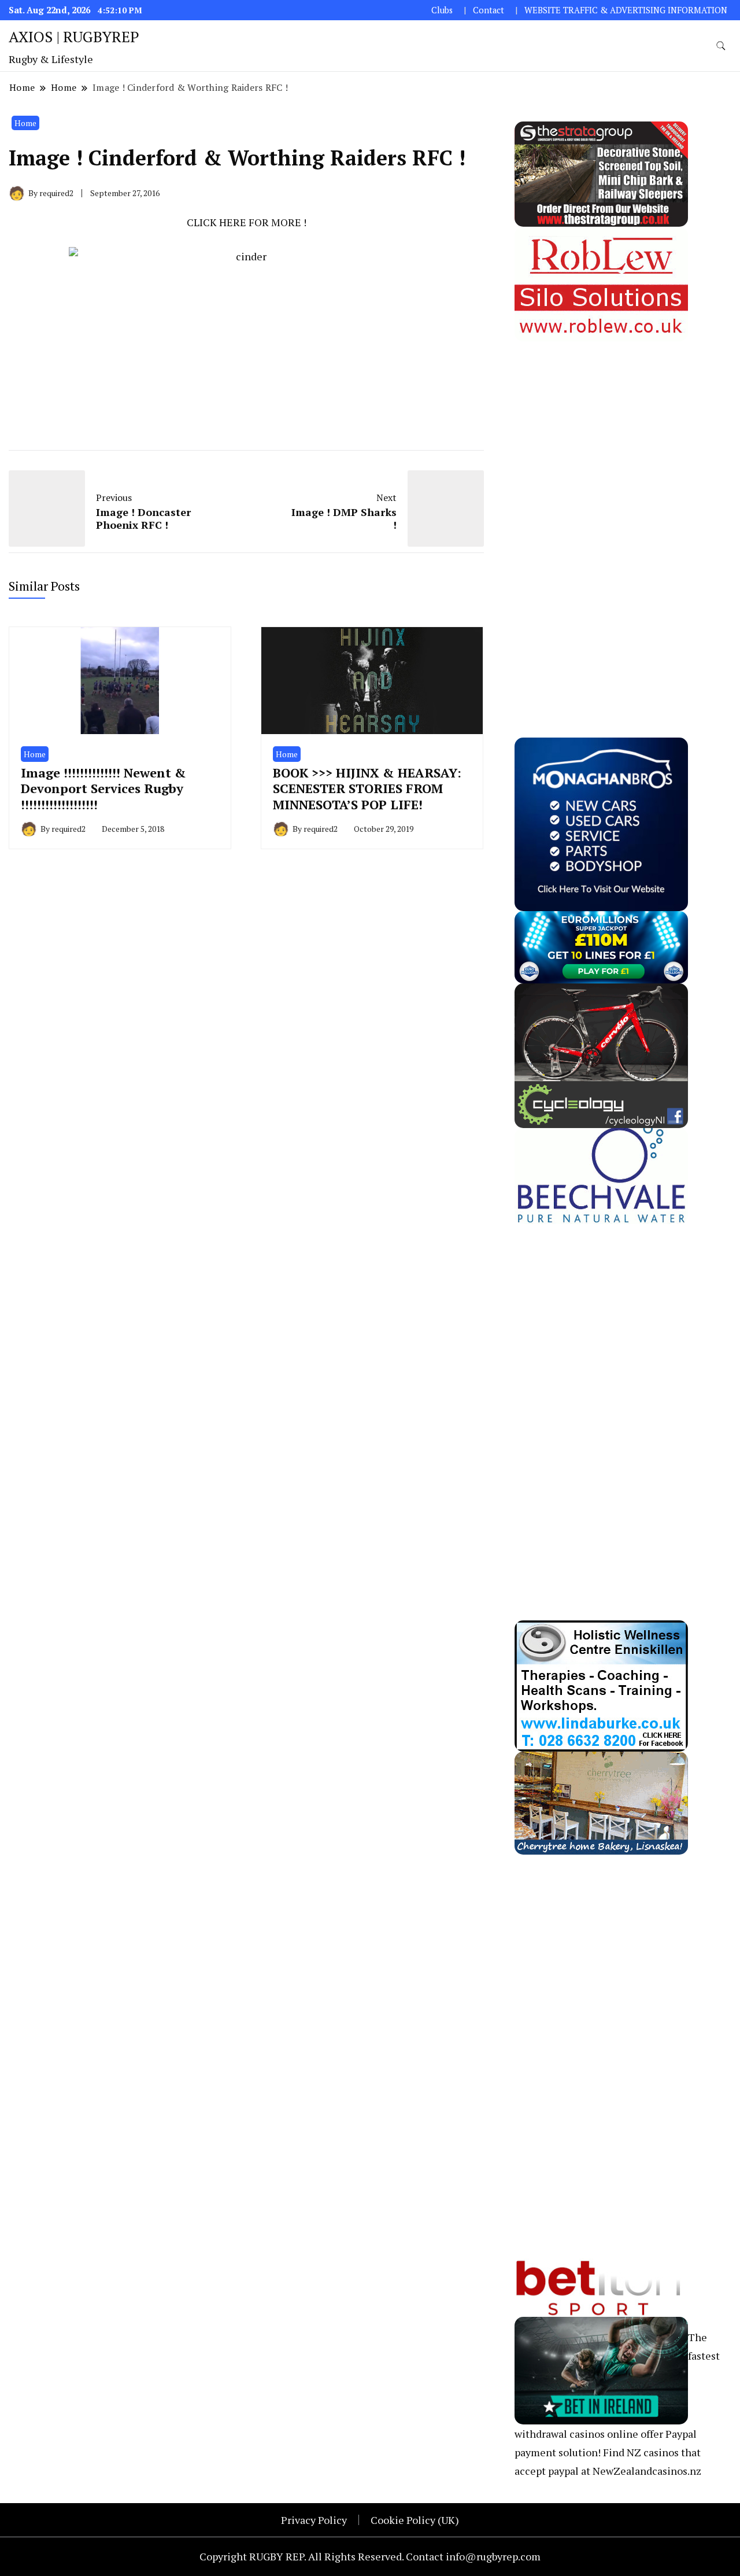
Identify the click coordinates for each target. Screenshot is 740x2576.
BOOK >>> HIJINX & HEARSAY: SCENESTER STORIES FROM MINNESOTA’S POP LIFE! (367, 788)
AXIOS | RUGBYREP (74, 36)
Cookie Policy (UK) (415, 2520)
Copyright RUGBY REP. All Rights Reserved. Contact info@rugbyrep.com (370, 2556)
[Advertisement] (601, 515)
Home (25, 123)
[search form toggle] (721, 46)
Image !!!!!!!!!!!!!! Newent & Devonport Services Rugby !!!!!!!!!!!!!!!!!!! (103, 788)
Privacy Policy (314, 2520)
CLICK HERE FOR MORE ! (247, 222)
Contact (489, 10)
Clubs (442, 10)
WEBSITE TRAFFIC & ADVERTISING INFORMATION (626, 10)
